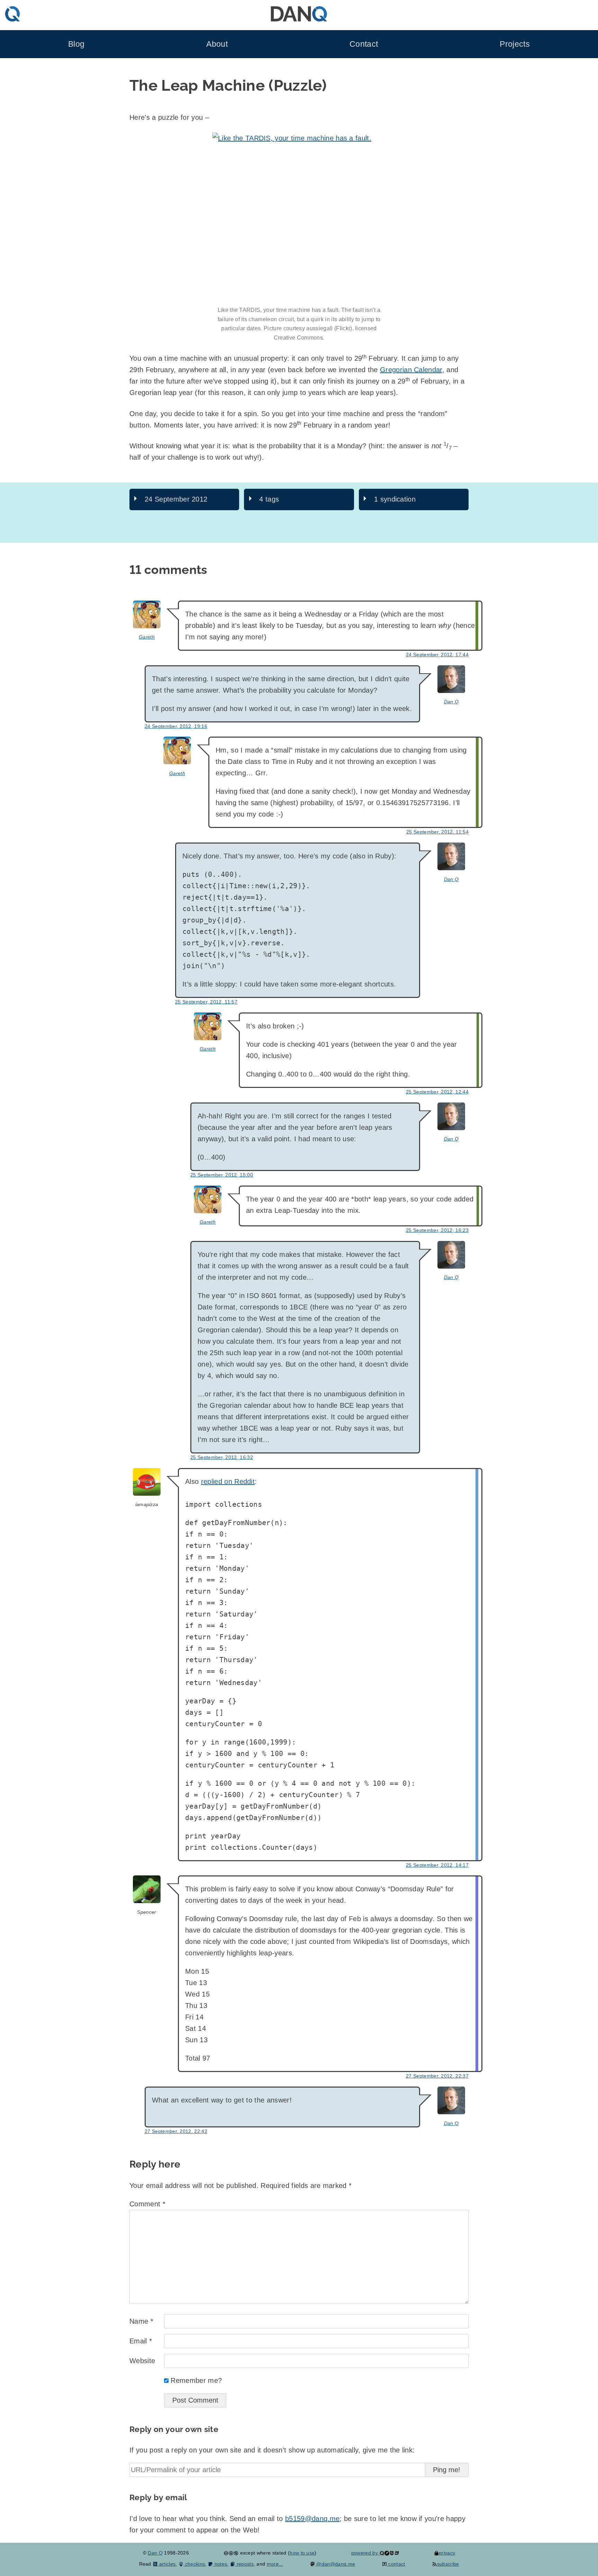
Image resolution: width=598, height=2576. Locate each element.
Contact (364, 44)
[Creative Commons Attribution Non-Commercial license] (231, 2553)
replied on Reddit (228, 1481)
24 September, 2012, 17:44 (437, 655)
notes (220, 2564)
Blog (76, 44)
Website (142, 2361)
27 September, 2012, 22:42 (176, 2131)
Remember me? (196, 2380)
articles (167, 2564)
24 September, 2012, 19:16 (176, 726)
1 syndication (395, 499)
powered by (365, 2553)
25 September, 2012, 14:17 (437, 1865)
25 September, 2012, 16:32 (222, 1457)
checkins (194, 2564)
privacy (447, 2553)
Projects (515, 44)
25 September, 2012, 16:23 (437, 1230)
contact (396, 2564)
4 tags (269, 499)
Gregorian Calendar (411, 370)
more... (275, 2564)
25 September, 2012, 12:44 (437, 1092)
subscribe (448, 2564)
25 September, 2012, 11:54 (437, 832)
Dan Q (451, 702)
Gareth (147, 637)
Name (141, 2321)
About (217, 44)
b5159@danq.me (312, 2519)
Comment (147, 2204)
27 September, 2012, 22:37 (437, 2076)
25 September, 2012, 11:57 (206, 1002)
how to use (302, 2553)
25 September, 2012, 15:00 (222, 1175)
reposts (244, 2564)
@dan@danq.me (335, 2564)
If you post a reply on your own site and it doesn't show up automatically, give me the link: (272, 2450)
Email (141, 2341)
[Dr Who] (299, 219)
